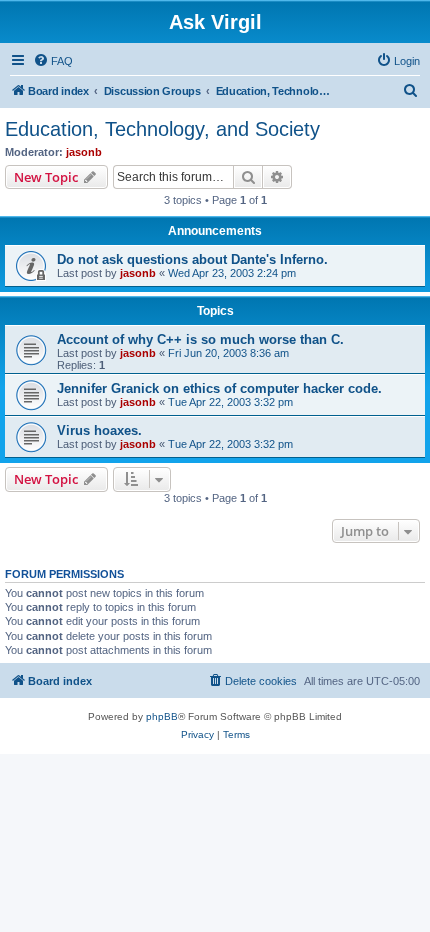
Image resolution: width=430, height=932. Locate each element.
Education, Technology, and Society (162, 129)
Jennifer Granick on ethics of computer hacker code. (219, 388)
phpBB (162, 716)
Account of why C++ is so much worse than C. (200, 339)
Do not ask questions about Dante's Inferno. (192, 259)
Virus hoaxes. (99, 430)
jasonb (84, 152)
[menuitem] (53, 61)
